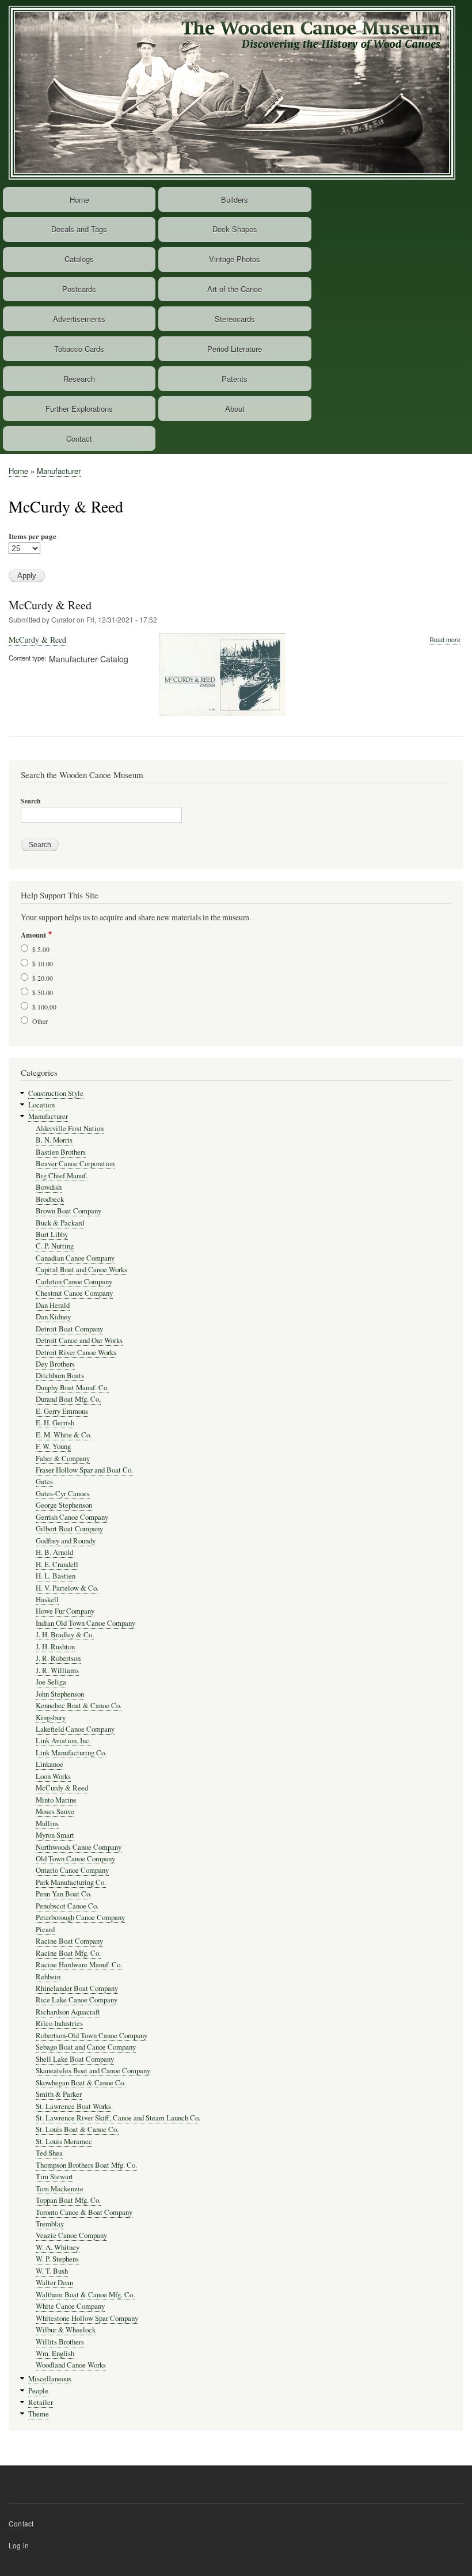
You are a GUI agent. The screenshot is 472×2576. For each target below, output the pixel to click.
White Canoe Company (70, 2306)
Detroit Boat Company (69, 1329)
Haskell (47, 1600)
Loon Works (53, 1776)
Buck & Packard (60, 1223)
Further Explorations (79, 409)
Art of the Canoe (235, 289)
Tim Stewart (54, 2177)
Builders (235, 200)
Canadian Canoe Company (75, 1258)
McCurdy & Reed (50, 605)
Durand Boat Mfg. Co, (68, 1399)
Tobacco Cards (79, 349)
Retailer (41, 2402)
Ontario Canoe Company (72, 1870)
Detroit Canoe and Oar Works (79, 1340)
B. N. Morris (54, 1140)
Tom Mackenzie (60, 2189)
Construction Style (56, 1093)
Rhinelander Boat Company (77, 1988)
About (235, 409)
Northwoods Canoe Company (79, 1847)
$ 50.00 (43, 992)
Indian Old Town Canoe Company (85, 1623)
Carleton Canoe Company (74, 1282)
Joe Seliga (51, 1682)
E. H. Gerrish (55, 1423)
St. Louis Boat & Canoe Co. (77, 2129)
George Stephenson (64, 1505)
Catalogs (79, 259)
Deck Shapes (235, 229)
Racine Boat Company (69, 1941)
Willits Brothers (60, 2342)
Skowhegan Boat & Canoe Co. (81, 2083)
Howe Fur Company (65, 1611)
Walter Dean (54, 2283)
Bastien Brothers (61, 1152)
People (38, 2391)
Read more (445, 640)
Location (41, 1105)
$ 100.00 (44, 1007)
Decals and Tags (79, 229)
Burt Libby (52, 1234)
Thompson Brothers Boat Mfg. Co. (86, 2165)
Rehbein (48, 1977)
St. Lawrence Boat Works (73, 2106)
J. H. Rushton (55, 1647)
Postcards (79, 289)
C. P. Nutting (55, 1246)
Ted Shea (49, 2153)
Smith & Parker (59, 2094)
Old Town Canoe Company (75, 1859)
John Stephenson (60, 1694)
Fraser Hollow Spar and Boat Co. (84, 1470)
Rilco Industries (59, 2023)
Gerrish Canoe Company (72, 1517)
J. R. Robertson (58, 1658)
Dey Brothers (55, 1364)
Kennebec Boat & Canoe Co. (79, 1706)
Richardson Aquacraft (68, 2012)
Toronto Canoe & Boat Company (84, 2212)
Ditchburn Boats (60, 1376)
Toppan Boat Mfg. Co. (68, 2200)
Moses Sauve (55, 1811)
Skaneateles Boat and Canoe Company (93, 2071)
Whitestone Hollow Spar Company (87, 2318)
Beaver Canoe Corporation (75, 1164)
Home (79, 200)
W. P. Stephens (57, 2259)
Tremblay (50, 2224)
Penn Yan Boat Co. (64, 1894)
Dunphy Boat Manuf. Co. (72, 1388)
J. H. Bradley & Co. (65, 1635)
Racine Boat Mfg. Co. (68, 1953)
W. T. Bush (52, 2271)
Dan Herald (53, 1305)
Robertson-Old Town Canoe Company (92, 2036)
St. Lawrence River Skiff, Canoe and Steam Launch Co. (118, 2118)
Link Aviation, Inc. (63, 1741)
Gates (44, 1482)
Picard (45, 1930)
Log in (19, 2545)
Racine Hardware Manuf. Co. (79, 1965)
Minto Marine (56, 1800)
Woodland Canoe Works (71, 2365)
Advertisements (79, 319)
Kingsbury (51, 1718)
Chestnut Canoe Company (74, 1293)
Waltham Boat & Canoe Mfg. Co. (85, 2295)
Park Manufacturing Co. (71, 1882)
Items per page (33, 536)
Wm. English (55, 2353)
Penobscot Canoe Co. (67, 1906)
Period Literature (235, 349)
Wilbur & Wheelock (66, 2330)
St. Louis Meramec (64, 2141)
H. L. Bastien (56, 1576)
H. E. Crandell (57, 1564)
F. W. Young (53, 1446)
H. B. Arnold (54, 1552)
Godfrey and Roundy (66, 1541)
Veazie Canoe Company (71, 2235)
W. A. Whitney (58, 2247)
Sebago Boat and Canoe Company (86, 2047)
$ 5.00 (41, 949)
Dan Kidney (53, 1317)
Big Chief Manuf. (62, 1176)
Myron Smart (55, 1835)
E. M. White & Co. (64, 1435)
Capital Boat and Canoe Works (81, 1270)
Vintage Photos (235, 259)
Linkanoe (50, 1764)
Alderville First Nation (70, 1128)
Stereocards (235, 319)
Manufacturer (59, 471)
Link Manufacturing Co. (71, 1753)
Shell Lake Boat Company (75, 2059)
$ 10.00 (43, 963)
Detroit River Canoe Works (76, 1353)
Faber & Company (63, 1458)
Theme (39, 2414)
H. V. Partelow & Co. (67, 1588)
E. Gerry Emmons (62, 1411)
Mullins (47, 1824)
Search (31, 801)
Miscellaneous (50, 2379)
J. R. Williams (57, 1670)
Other (40, 1021)
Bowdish (49, 1187)
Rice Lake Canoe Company (77, 2000)
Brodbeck (50, 1199)
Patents (235, 379)
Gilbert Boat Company (69, 1529)
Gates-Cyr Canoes (63, 1494)
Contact (79, 439)
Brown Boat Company (68, 1211)
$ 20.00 (43, 978)
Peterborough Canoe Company (80, 1917)
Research (79, 379)
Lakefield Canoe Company (75, 1729)
